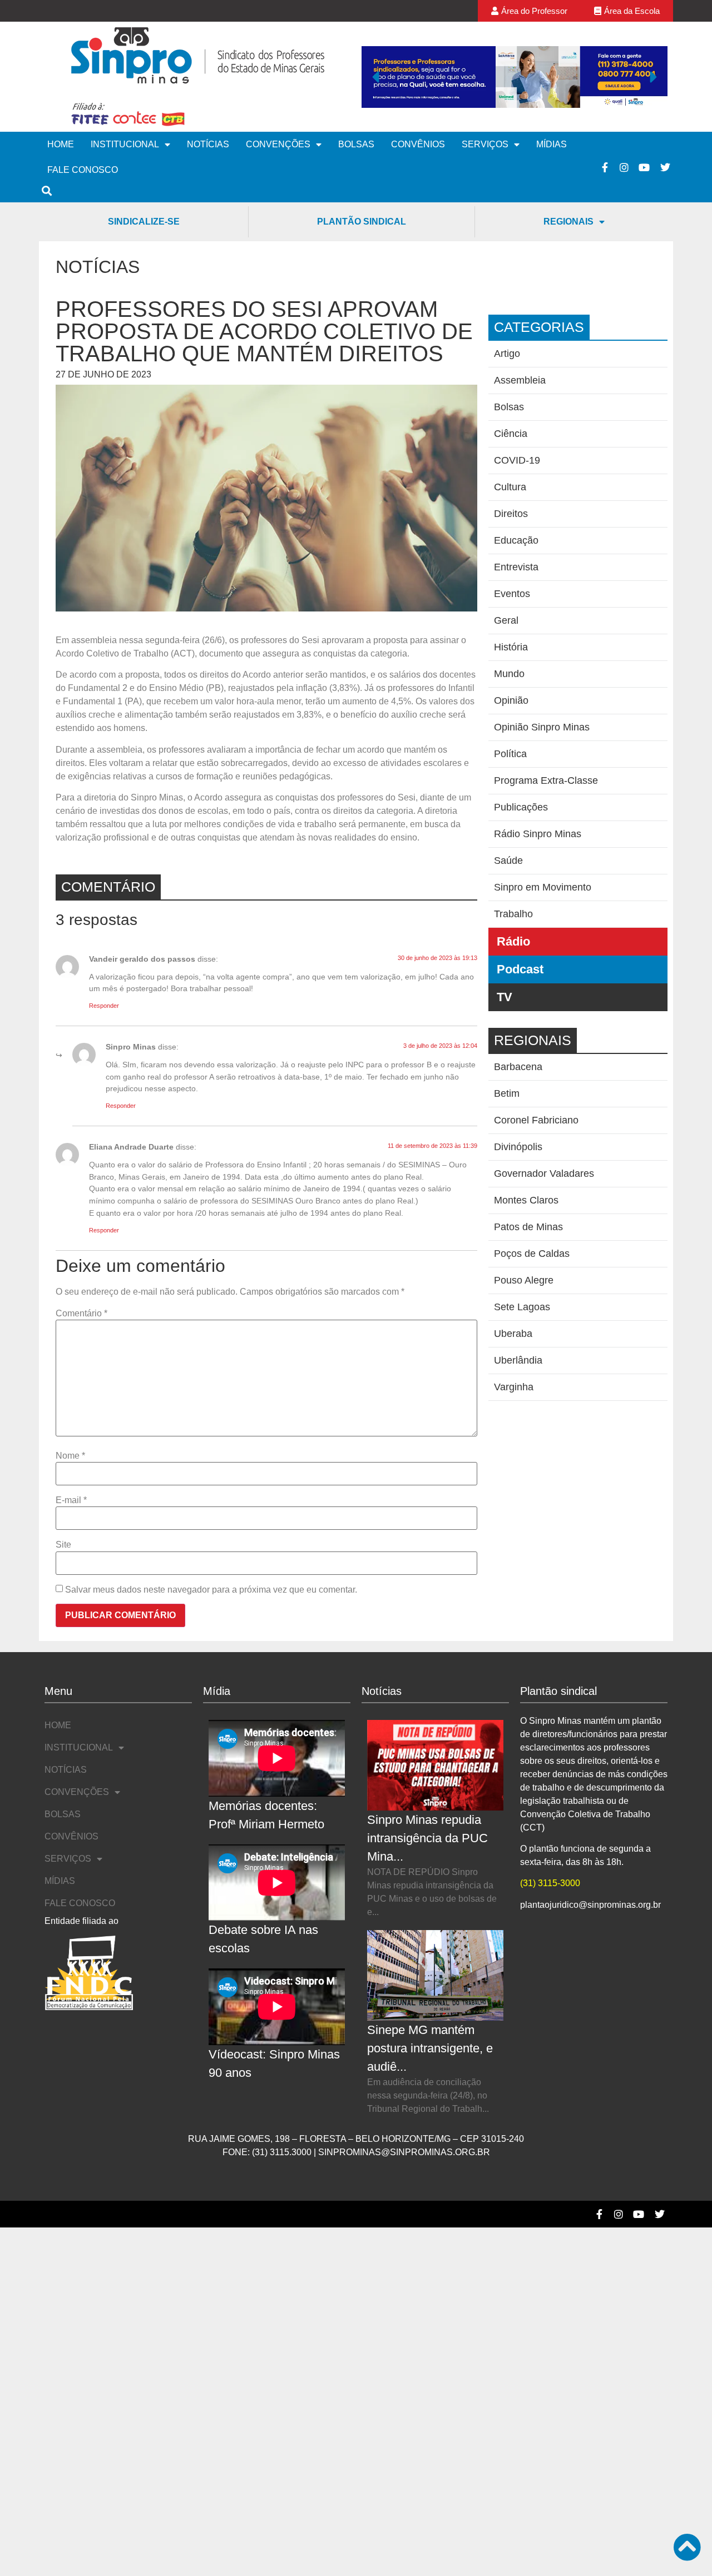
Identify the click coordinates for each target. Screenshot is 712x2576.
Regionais (568, 222)
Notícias (208, 144)
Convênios (418, 144)
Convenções (278, 144)
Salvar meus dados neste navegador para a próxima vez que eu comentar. (211, 1590)
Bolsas (356, 144)
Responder (104, 1006)
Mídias (552, 144)
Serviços (485, 144)
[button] (375, 77)
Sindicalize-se (144, 222)
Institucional (125, 144)
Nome (70, 1456)
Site (63, 1545)
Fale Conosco (83, 170)
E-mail (71, 1500)
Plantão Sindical (362, 222)
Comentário (81, 1314)
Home (61, 144)
